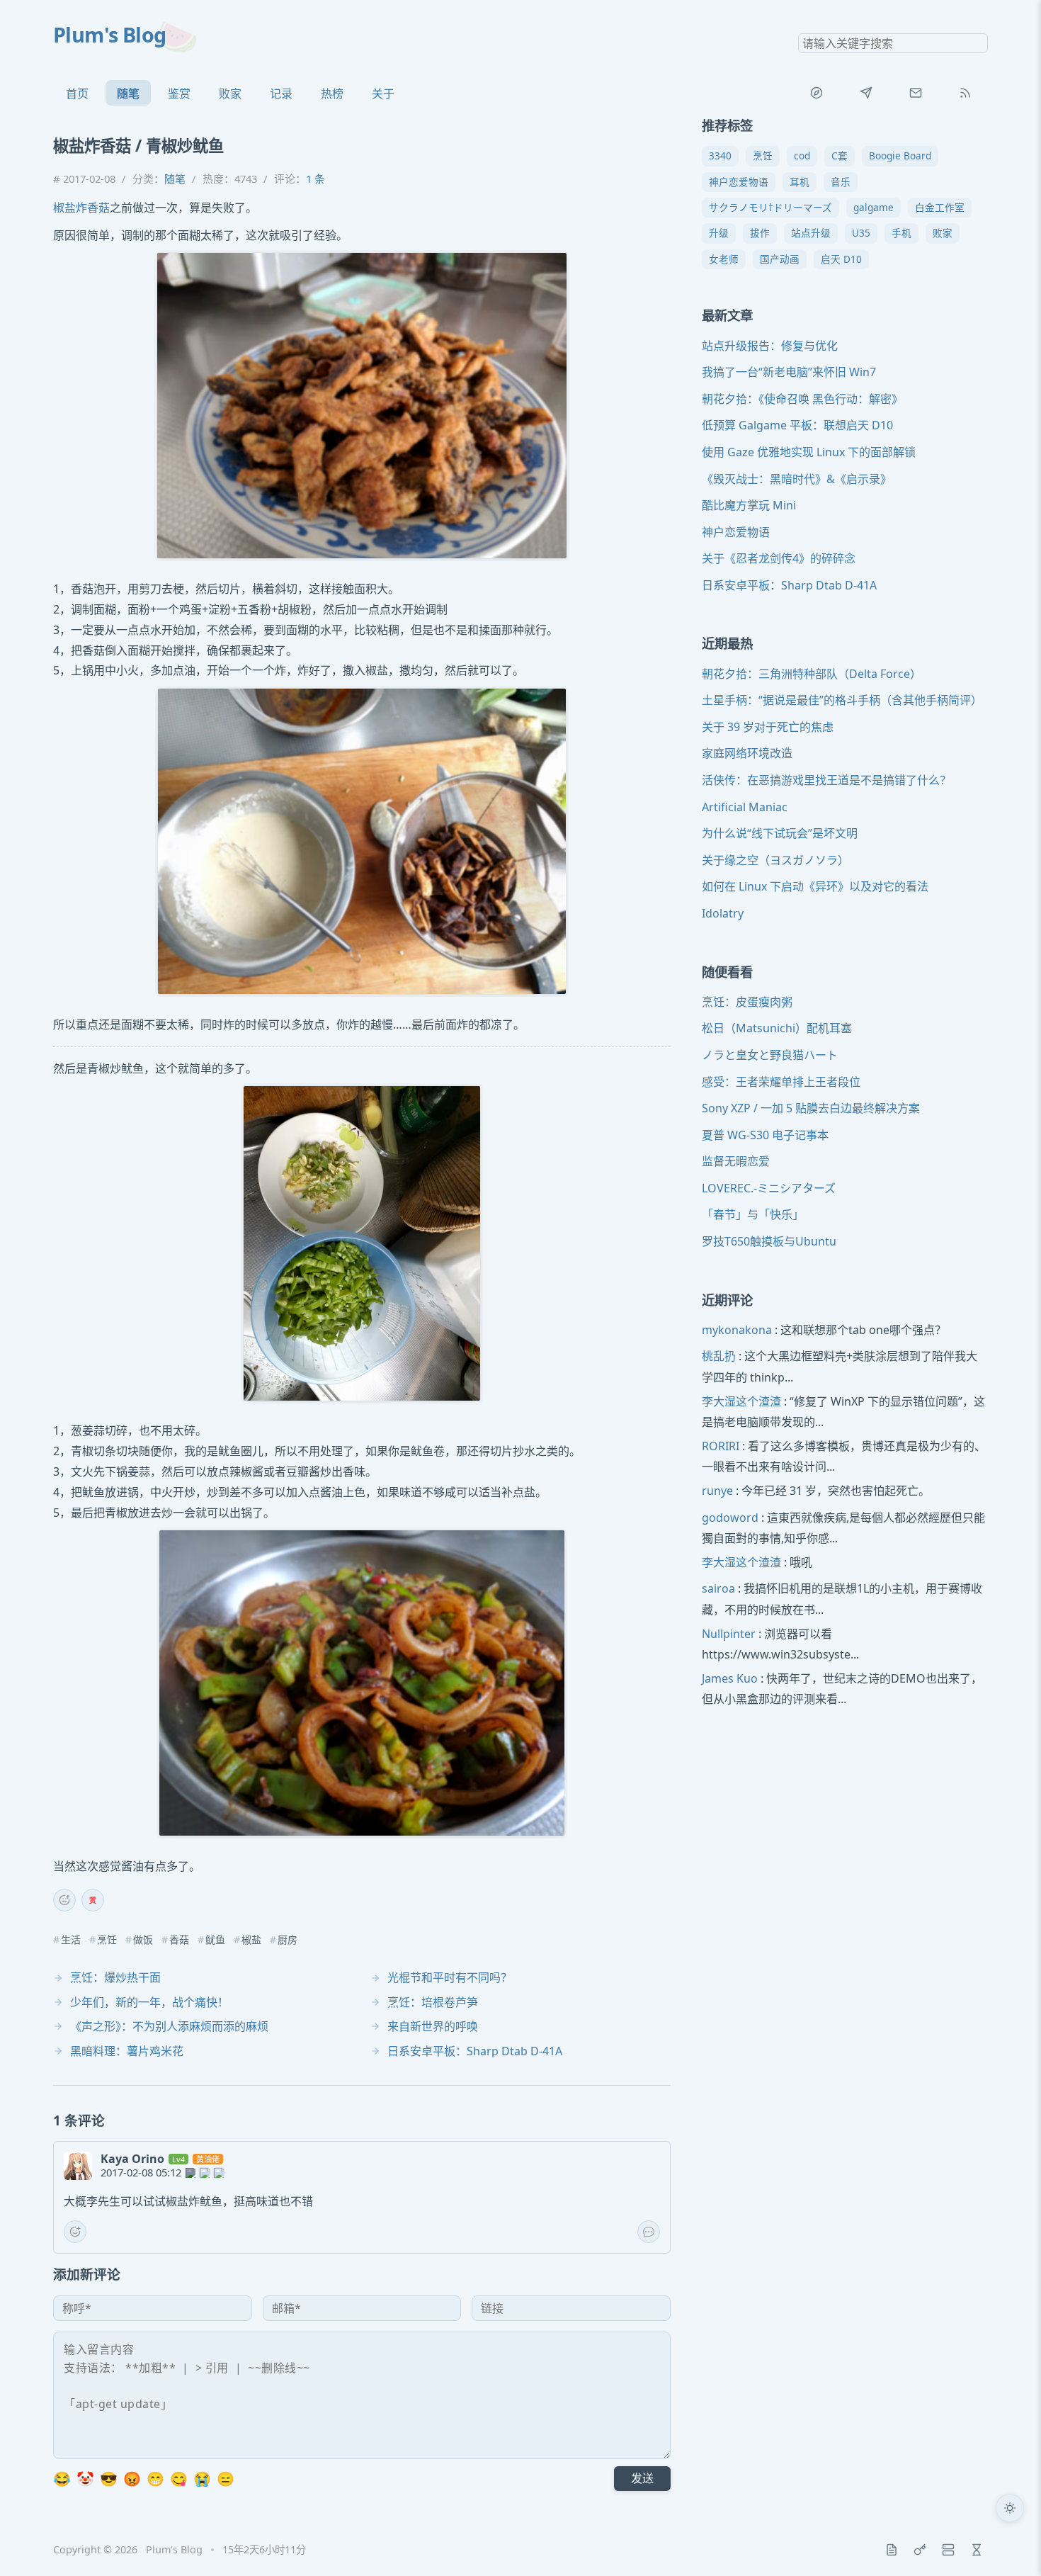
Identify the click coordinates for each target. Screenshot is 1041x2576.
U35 (861, 233)
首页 (77, 94)
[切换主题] (1010, 2508)
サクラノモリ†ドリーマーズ (770, 207)
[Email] (916, 93)
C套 (840, 156)
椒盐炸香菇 (81, 208)
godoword (730, 1518)
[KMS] (920, 2550)
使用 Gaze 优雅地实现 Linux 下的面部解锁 (809, 452)
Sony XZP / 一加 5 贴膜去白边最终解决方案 (811, 1108)
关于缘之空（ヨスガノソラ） (775, 860)
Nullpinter (729, 1634)
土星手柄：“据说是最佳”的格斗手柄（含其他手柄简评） (842, 700)
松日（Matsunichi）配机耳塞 (777, 1029)
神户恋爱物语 (739, 182)
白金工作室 (940, 207)
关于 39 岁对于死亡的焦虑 (768, 727)
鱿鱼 (215, 1940)
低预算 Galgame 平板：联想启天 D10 (797, 426)
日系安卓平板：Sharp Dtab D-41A (789, 585)
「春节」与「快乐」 (753, 1215)
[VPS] (948, 2550)
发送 (642, 2478)
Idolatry (723, 913)
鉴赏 (179, 94)
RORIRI (721, 1446)
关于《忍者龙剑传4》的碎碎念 (779, 559)
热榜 (332, 94)
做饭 (143, 1940)
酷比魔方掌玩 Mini (749, 505)
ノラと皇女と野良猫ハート (770, 1055)
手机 (901, 233)
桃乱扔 (719, 1357)
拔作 (760, 233)
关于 (383, 94)
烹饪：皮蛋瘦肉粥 (747, 1002)
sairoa (718, 1589)
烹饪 (107, 1940)
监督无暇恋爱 (736, 1162)
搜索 (977, 43)
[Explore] (817, 93)
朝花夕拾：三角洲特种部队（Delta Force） (812, 674)
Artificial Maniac (745, 807)
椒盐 (251, 1940)
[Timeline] (977, 2550)
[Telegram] (866, 93)
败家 (230, 94)
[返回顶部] (1010, 2545)
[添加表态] (64, 1900)
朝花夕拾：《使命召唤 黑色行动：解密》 (802, 399)
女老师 (724, 259)
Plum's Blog (110, 34)
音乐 (841, 182)
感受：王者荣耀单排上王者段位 (781, 1082)
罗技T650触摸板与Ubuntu (769, 1241)
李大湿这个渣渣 (741, 1401)
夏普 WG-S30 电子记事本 (765, 1135)
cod (802, 156)
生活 (71, 1940)
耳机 (800, 182)
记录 (281, 94)
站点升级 (811, 233)
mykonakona (737, 1330)
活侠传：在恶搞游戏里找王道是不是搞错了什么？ (826, 780)
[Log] (892, 2550)
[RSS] (965, 93)
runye (717, 1491)
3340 (720, 156)
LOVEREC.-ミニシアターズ (769, 1188)
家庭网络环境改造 (747, 754)
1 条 (315, 179)
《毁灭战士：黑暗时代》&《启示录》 (797, 479)
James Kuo (730, 1678)
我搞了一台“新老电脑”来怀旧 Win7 (789, 372)
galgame (874, 207)
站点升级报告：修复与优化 (770, 346)
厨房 (288, 1940)
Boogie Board (900, 156)
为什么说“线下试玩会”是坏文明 (780, 833)
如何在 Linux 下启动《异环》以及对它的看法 (815, 887)
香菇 (179, 1940)
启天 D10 (841, 259)
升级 (719, 233)
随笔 (128, 94)
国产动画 (780, 259)
